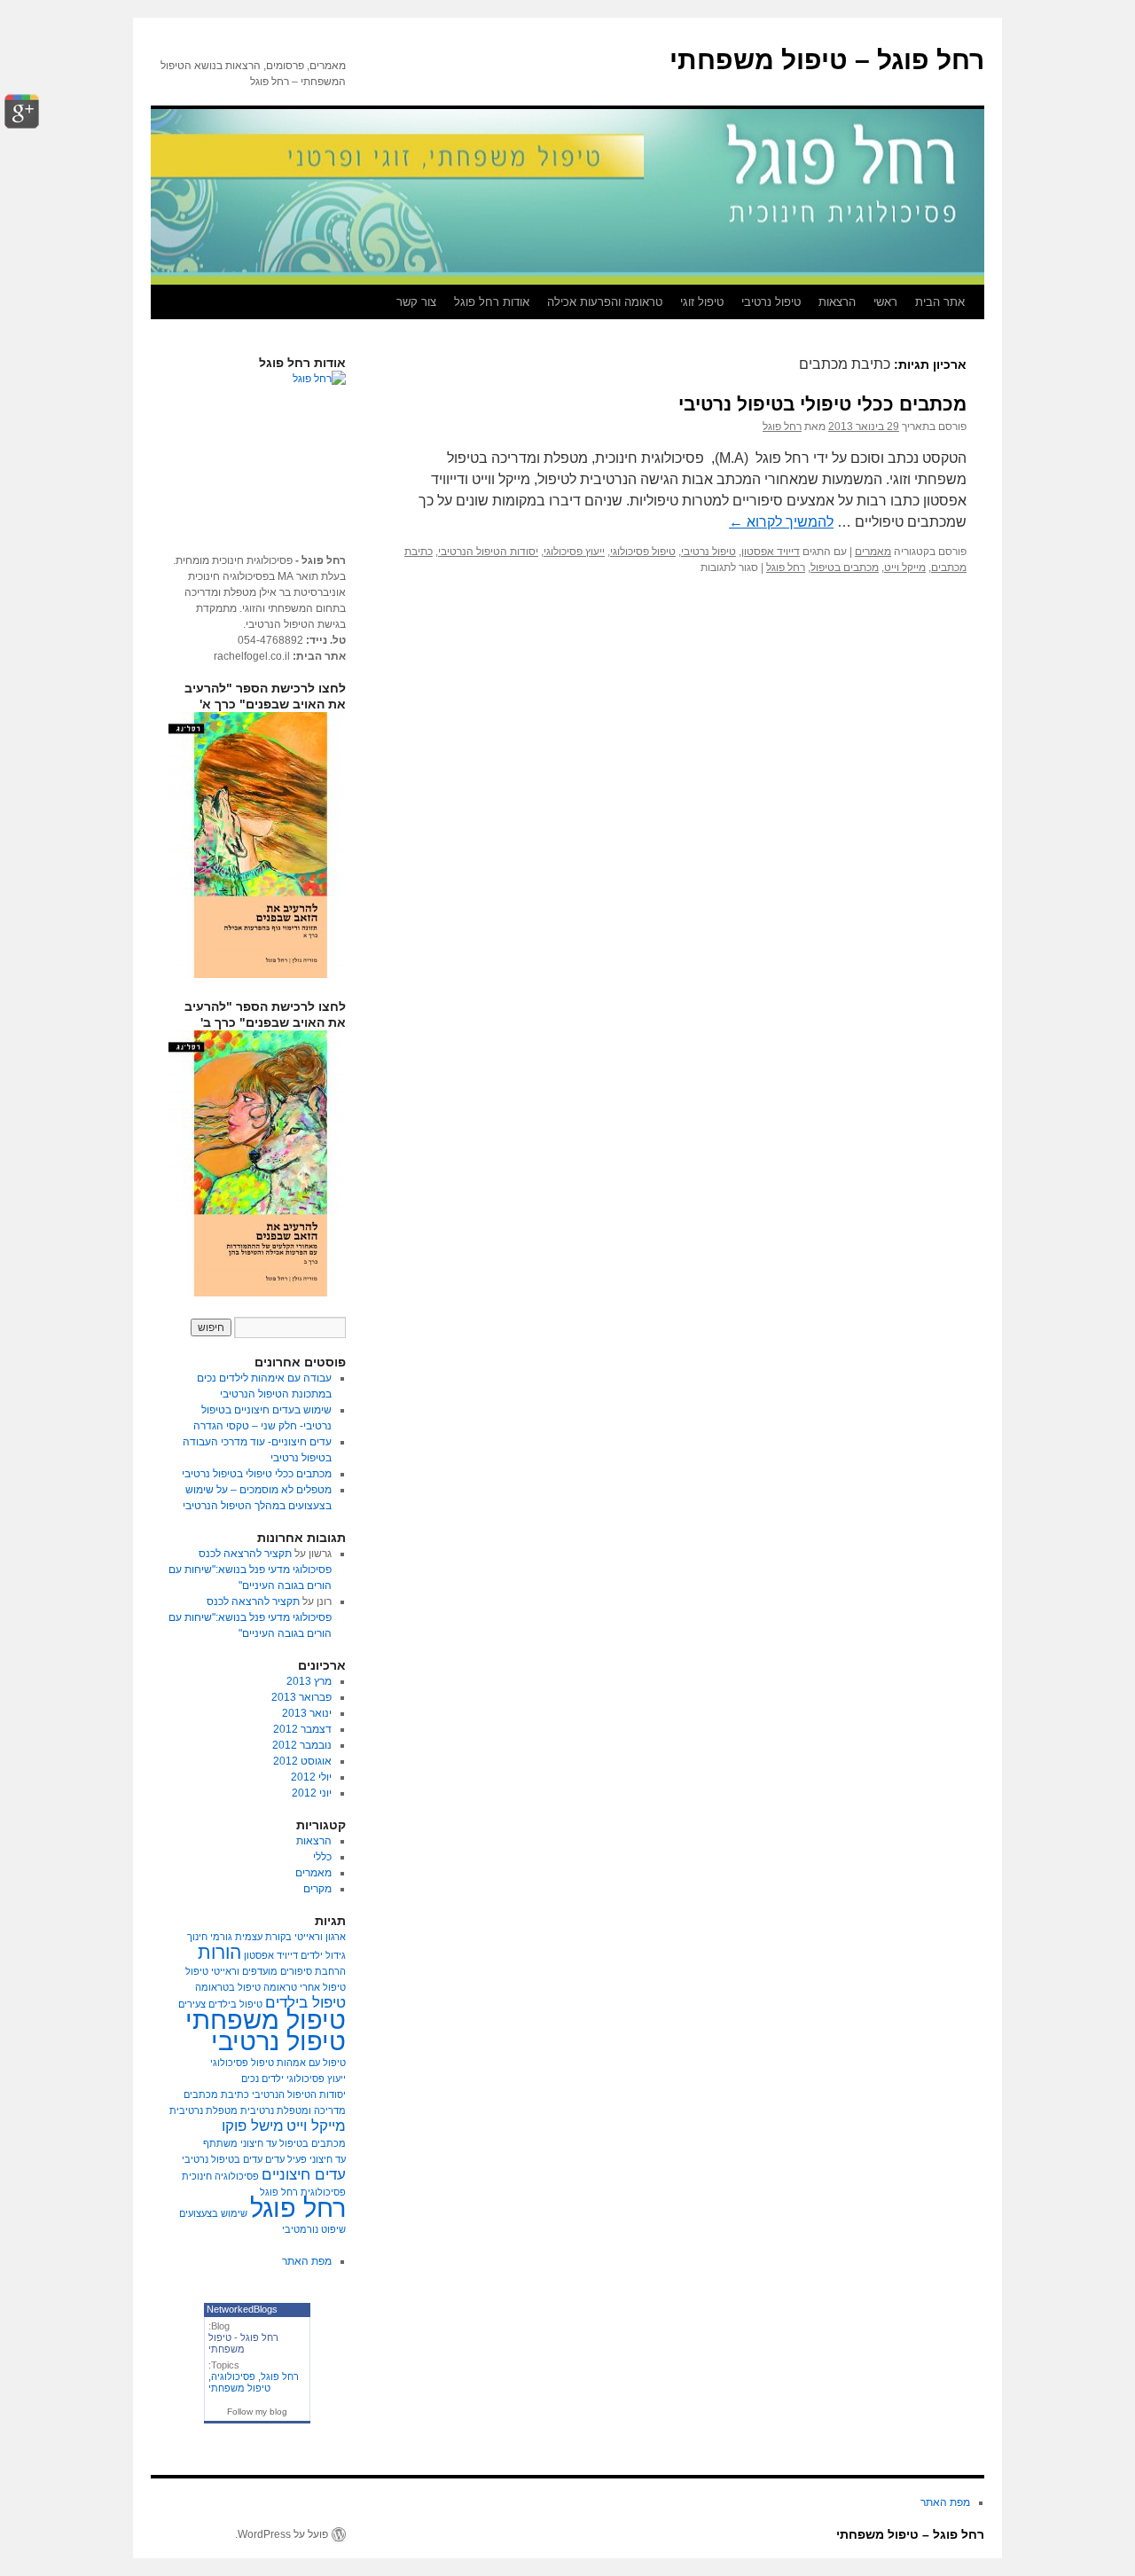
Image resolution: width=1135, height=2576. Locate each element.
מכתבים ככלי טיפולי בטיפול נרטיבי (822, 404)
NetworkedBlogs (242, 2309)
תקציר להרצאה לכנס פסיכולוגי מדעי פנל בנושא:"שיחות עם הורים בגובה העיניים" (250, 1570)
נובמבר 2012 (302, 1745)
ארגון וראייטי (320, 1937)
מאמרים (873, 552)
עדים (275, 2159)
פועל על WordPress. (282, 2534)
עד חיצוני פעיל (317, 2159)
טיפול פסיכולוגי (643, 552)
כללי (322, 1857)
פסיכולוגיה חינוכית (220, 2176)
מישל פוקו (253, 2126)
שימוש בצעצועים (213, 2213)
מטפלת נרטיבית (204, 2110)
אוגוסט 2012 (302, 1761)
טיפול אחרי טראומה (305, 1987)
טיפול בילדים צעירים (220, 2004)
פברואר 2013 (301, 1697)
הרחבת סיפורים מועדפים (294, 1971)
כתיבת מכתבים (216, 2094)
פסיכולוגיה (233, 2376)
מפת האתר (307, 2261)
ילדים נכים (262, 2079)
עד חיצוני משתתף (240, 2143)
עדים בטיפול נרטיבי (222, 2159)
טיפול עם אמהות (311, 2063)
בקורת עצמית (263, 1937)
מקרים (317, 1889)
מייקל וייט (905, 568)
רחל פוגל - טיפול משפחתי (243, 2343)
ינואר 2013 (307, 1713)
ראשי (885, 302)
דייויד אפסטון (771, 552)
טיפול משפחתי (266, 2020)
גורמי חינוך (210, 1937)
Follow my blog (257, 2412)
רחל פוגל (782, 427)
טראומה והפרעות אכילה (605, 302)
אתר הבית (940, 302)
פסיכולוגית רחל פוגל (303, 2192)
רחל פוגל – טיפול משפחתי (827, 60)
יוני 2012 (312, 1793)
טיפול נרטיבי (771, 302)
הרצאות (837, 302)
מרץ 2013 (309, 1681)
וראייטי (225, 1971)
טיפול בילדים (305, 2003)
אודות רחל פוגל (492, 302)
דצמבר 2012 (302, 1729)
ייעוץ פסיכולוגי (574, 552)
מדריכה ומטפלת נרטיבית (293, 2110)
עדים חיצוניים (304, 2175)
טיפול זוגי (702, 302)
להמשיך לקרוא (781, 522)
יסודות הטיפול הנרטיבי (488, 552)
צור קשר (416, 302)
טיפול (197, 1971)
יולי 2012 (311, 1777)
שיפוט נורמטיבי (314, 2229)
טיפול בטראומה (228, 1987)
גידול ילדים (323, 1955)
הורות (219, 1952)
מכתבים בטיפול (845, 568)
